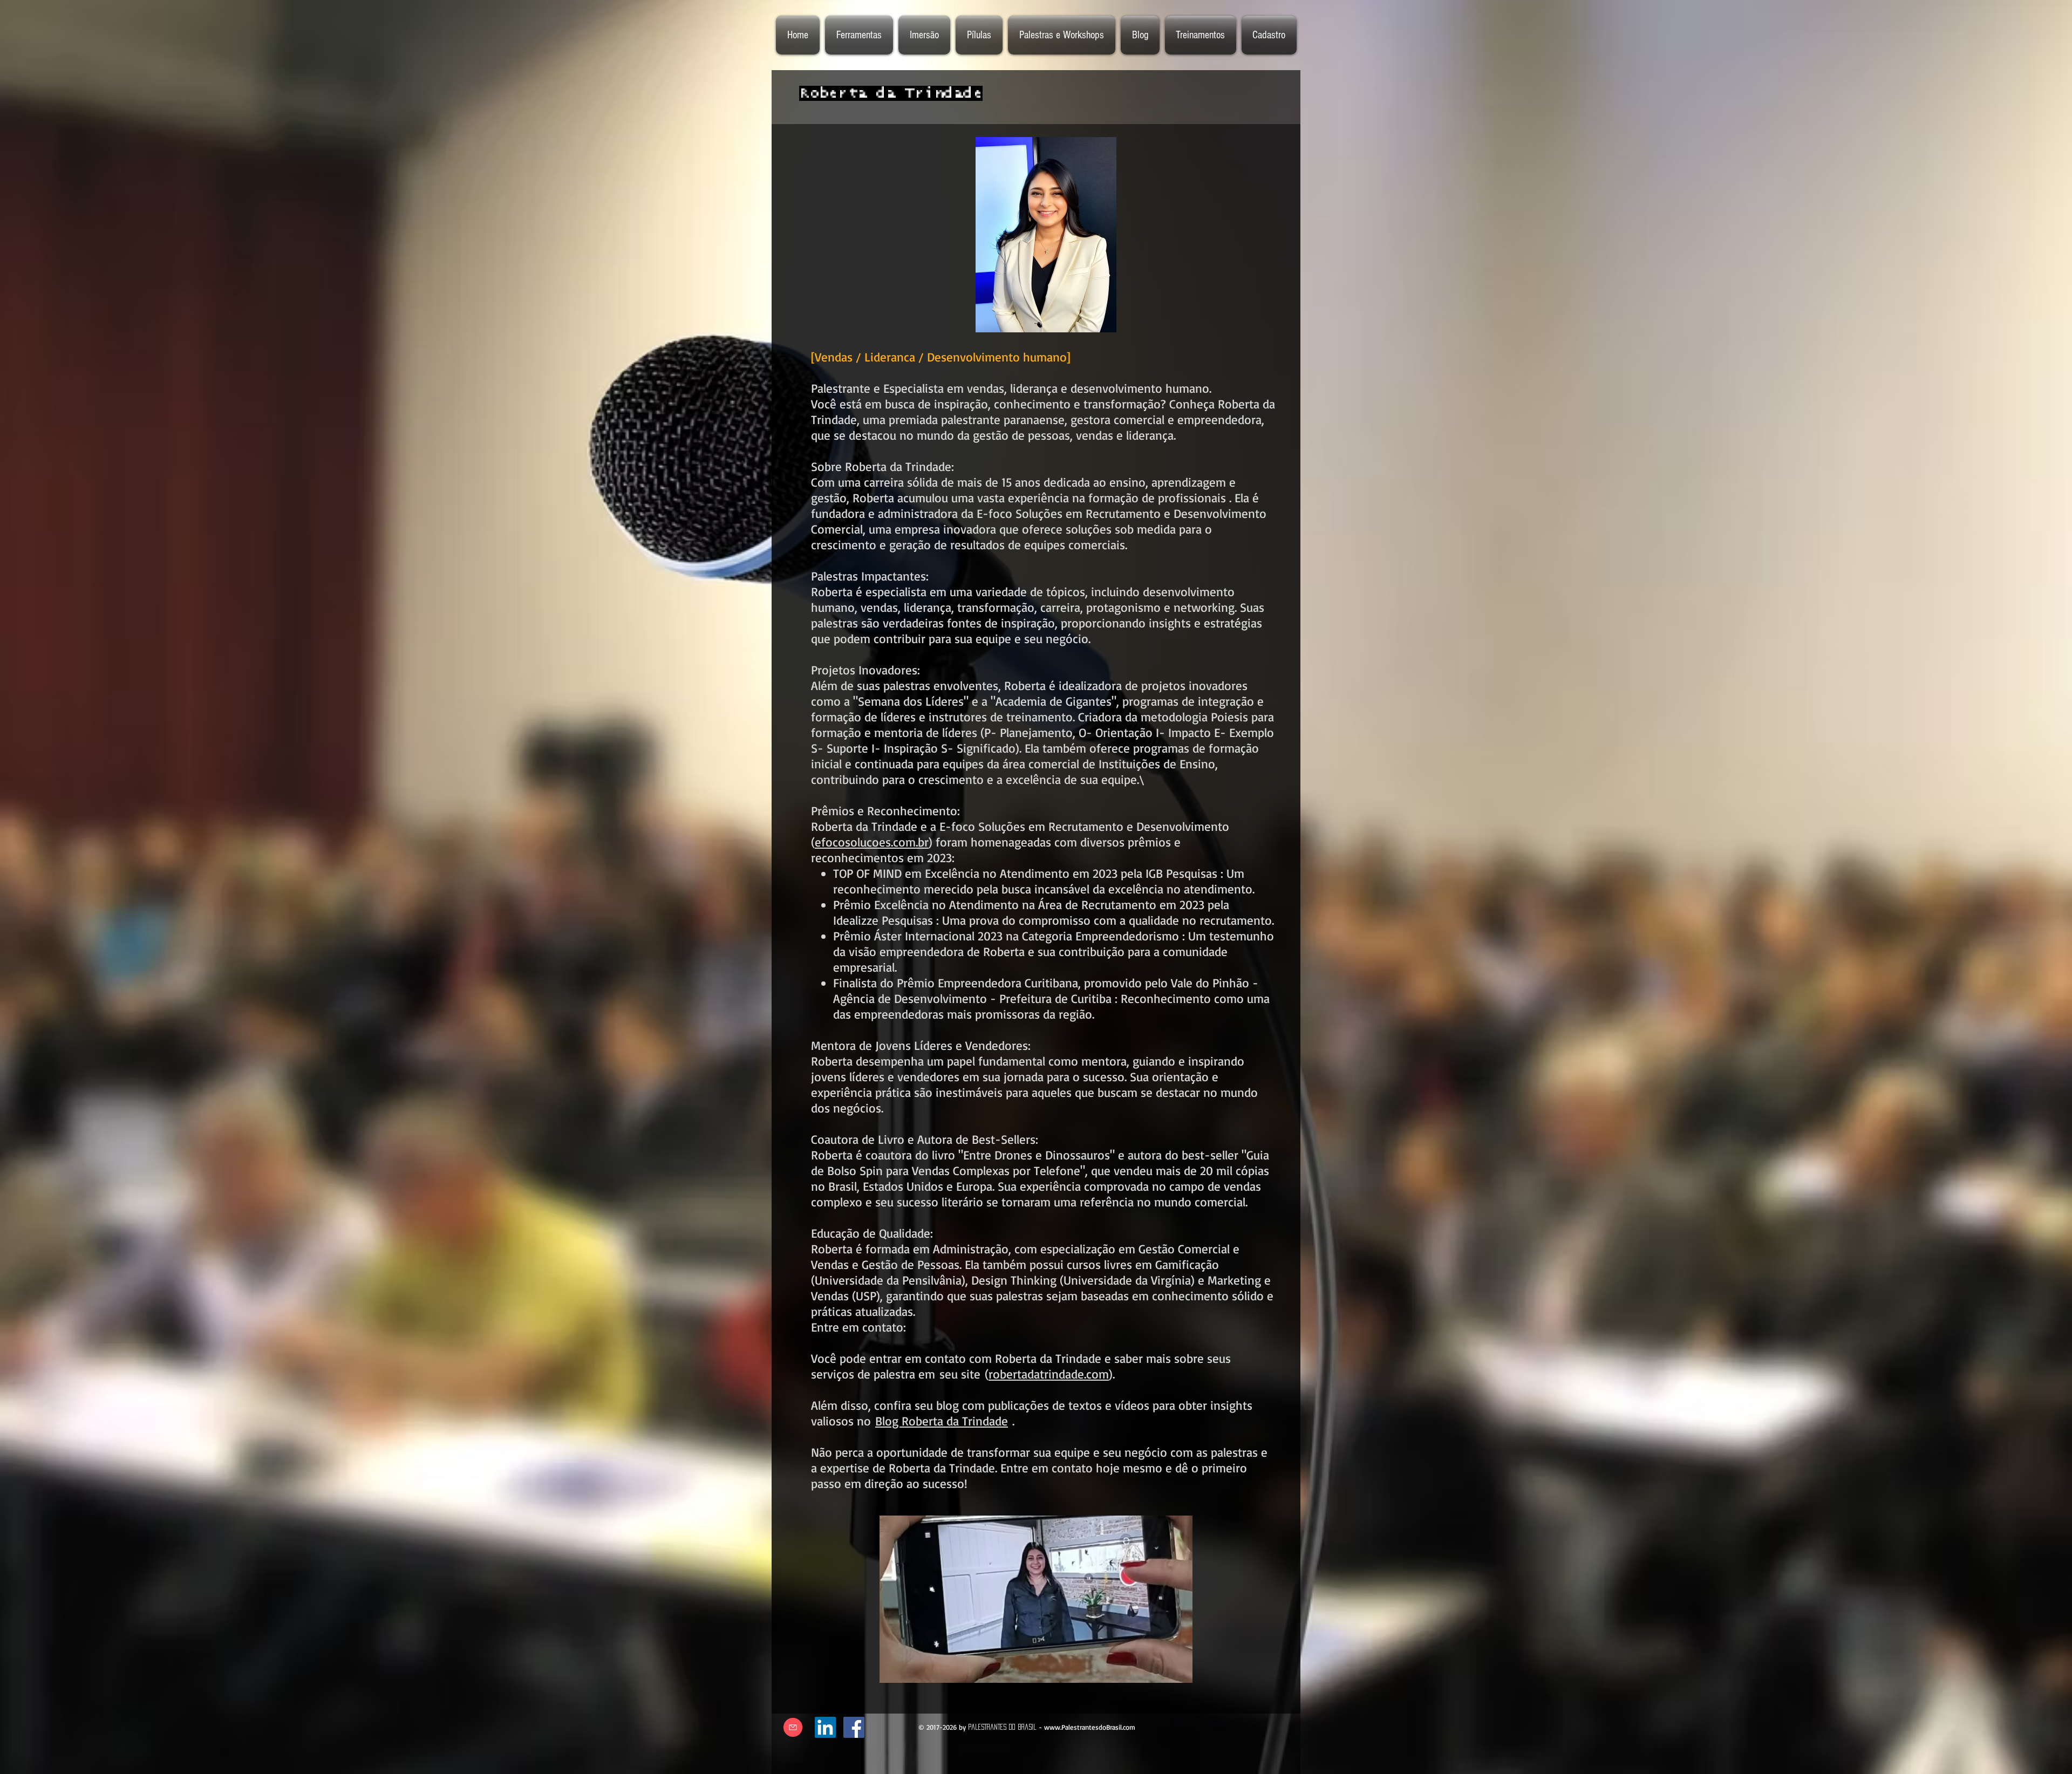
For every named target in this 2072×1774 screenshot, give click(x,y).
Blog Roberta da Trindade (942, 1421)
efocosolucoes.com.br (872, 842)
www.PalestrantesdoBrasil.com (1090, 1727)
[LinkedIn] (825, 1727)
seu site (962, 1374)
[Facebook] (854, 1727)
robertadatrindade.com (1049, 1374)
